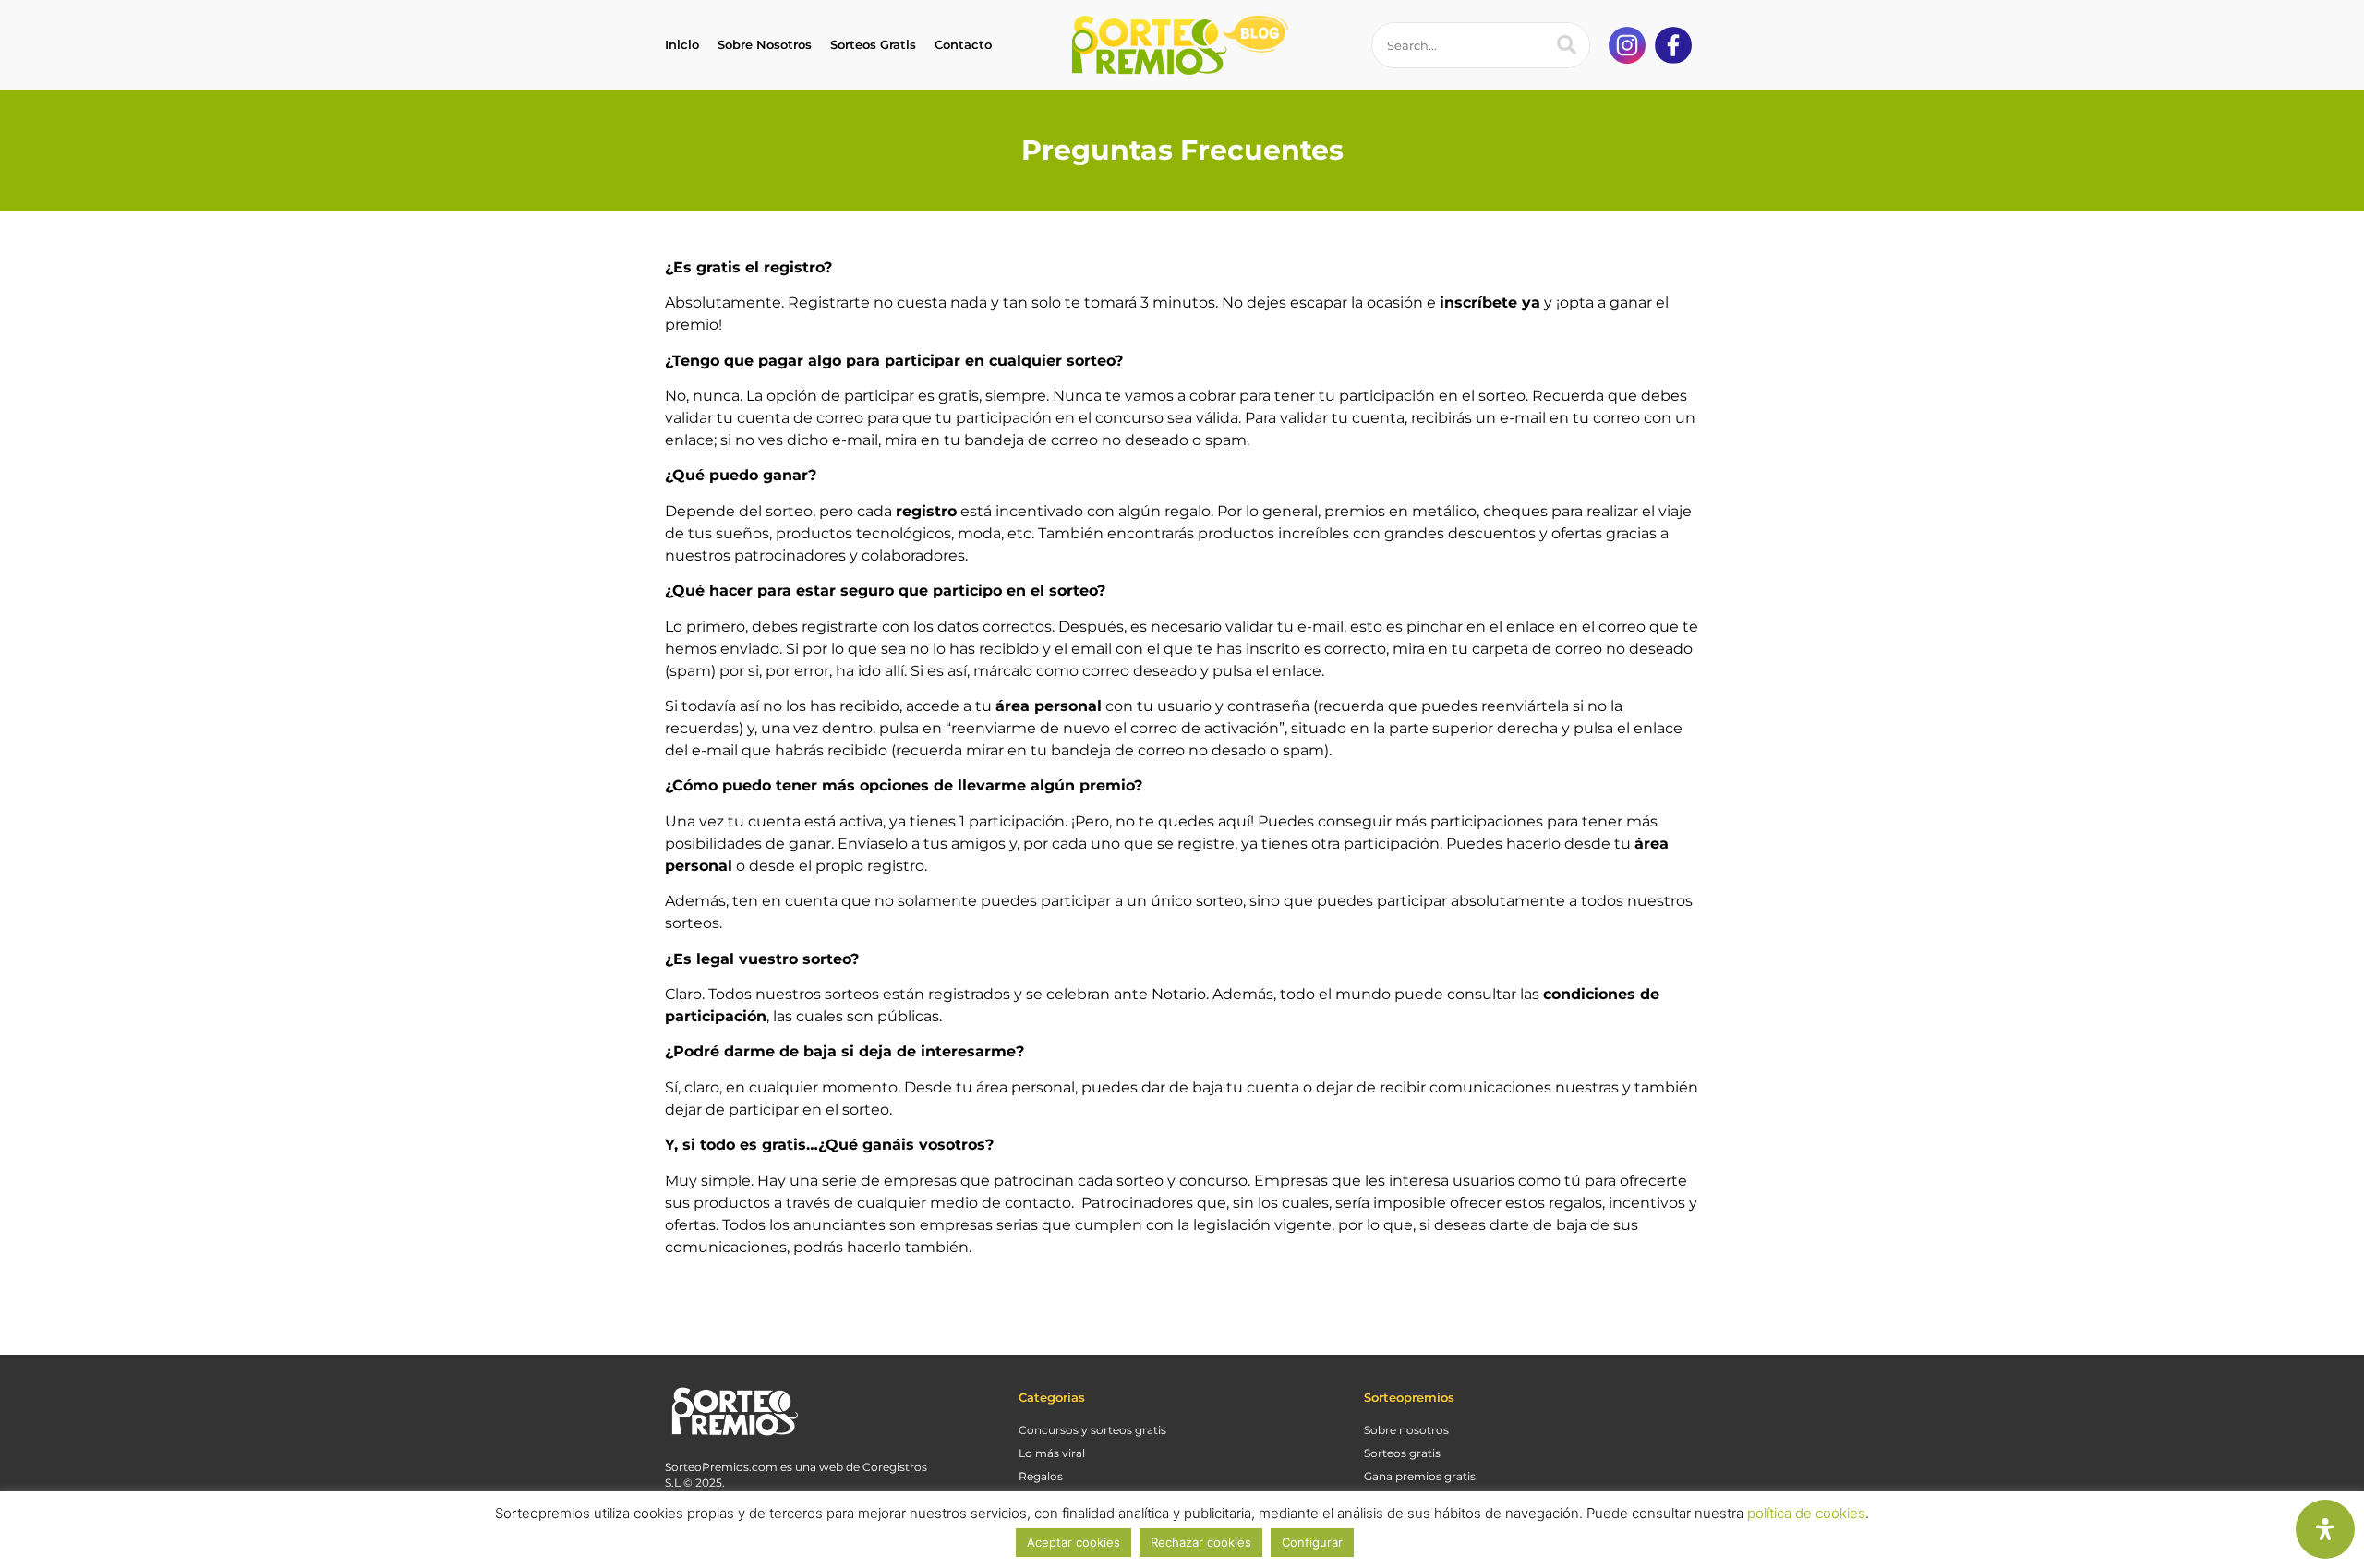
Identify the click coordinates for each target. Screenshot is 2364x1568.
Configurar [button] (1312, 1542)
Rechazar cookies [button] (1201, 1542)
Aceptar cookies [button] (1073, 1542)
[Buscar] (1566, 45)
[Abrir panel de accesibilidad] (2325, 1529)
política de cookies (1806, 1513)
